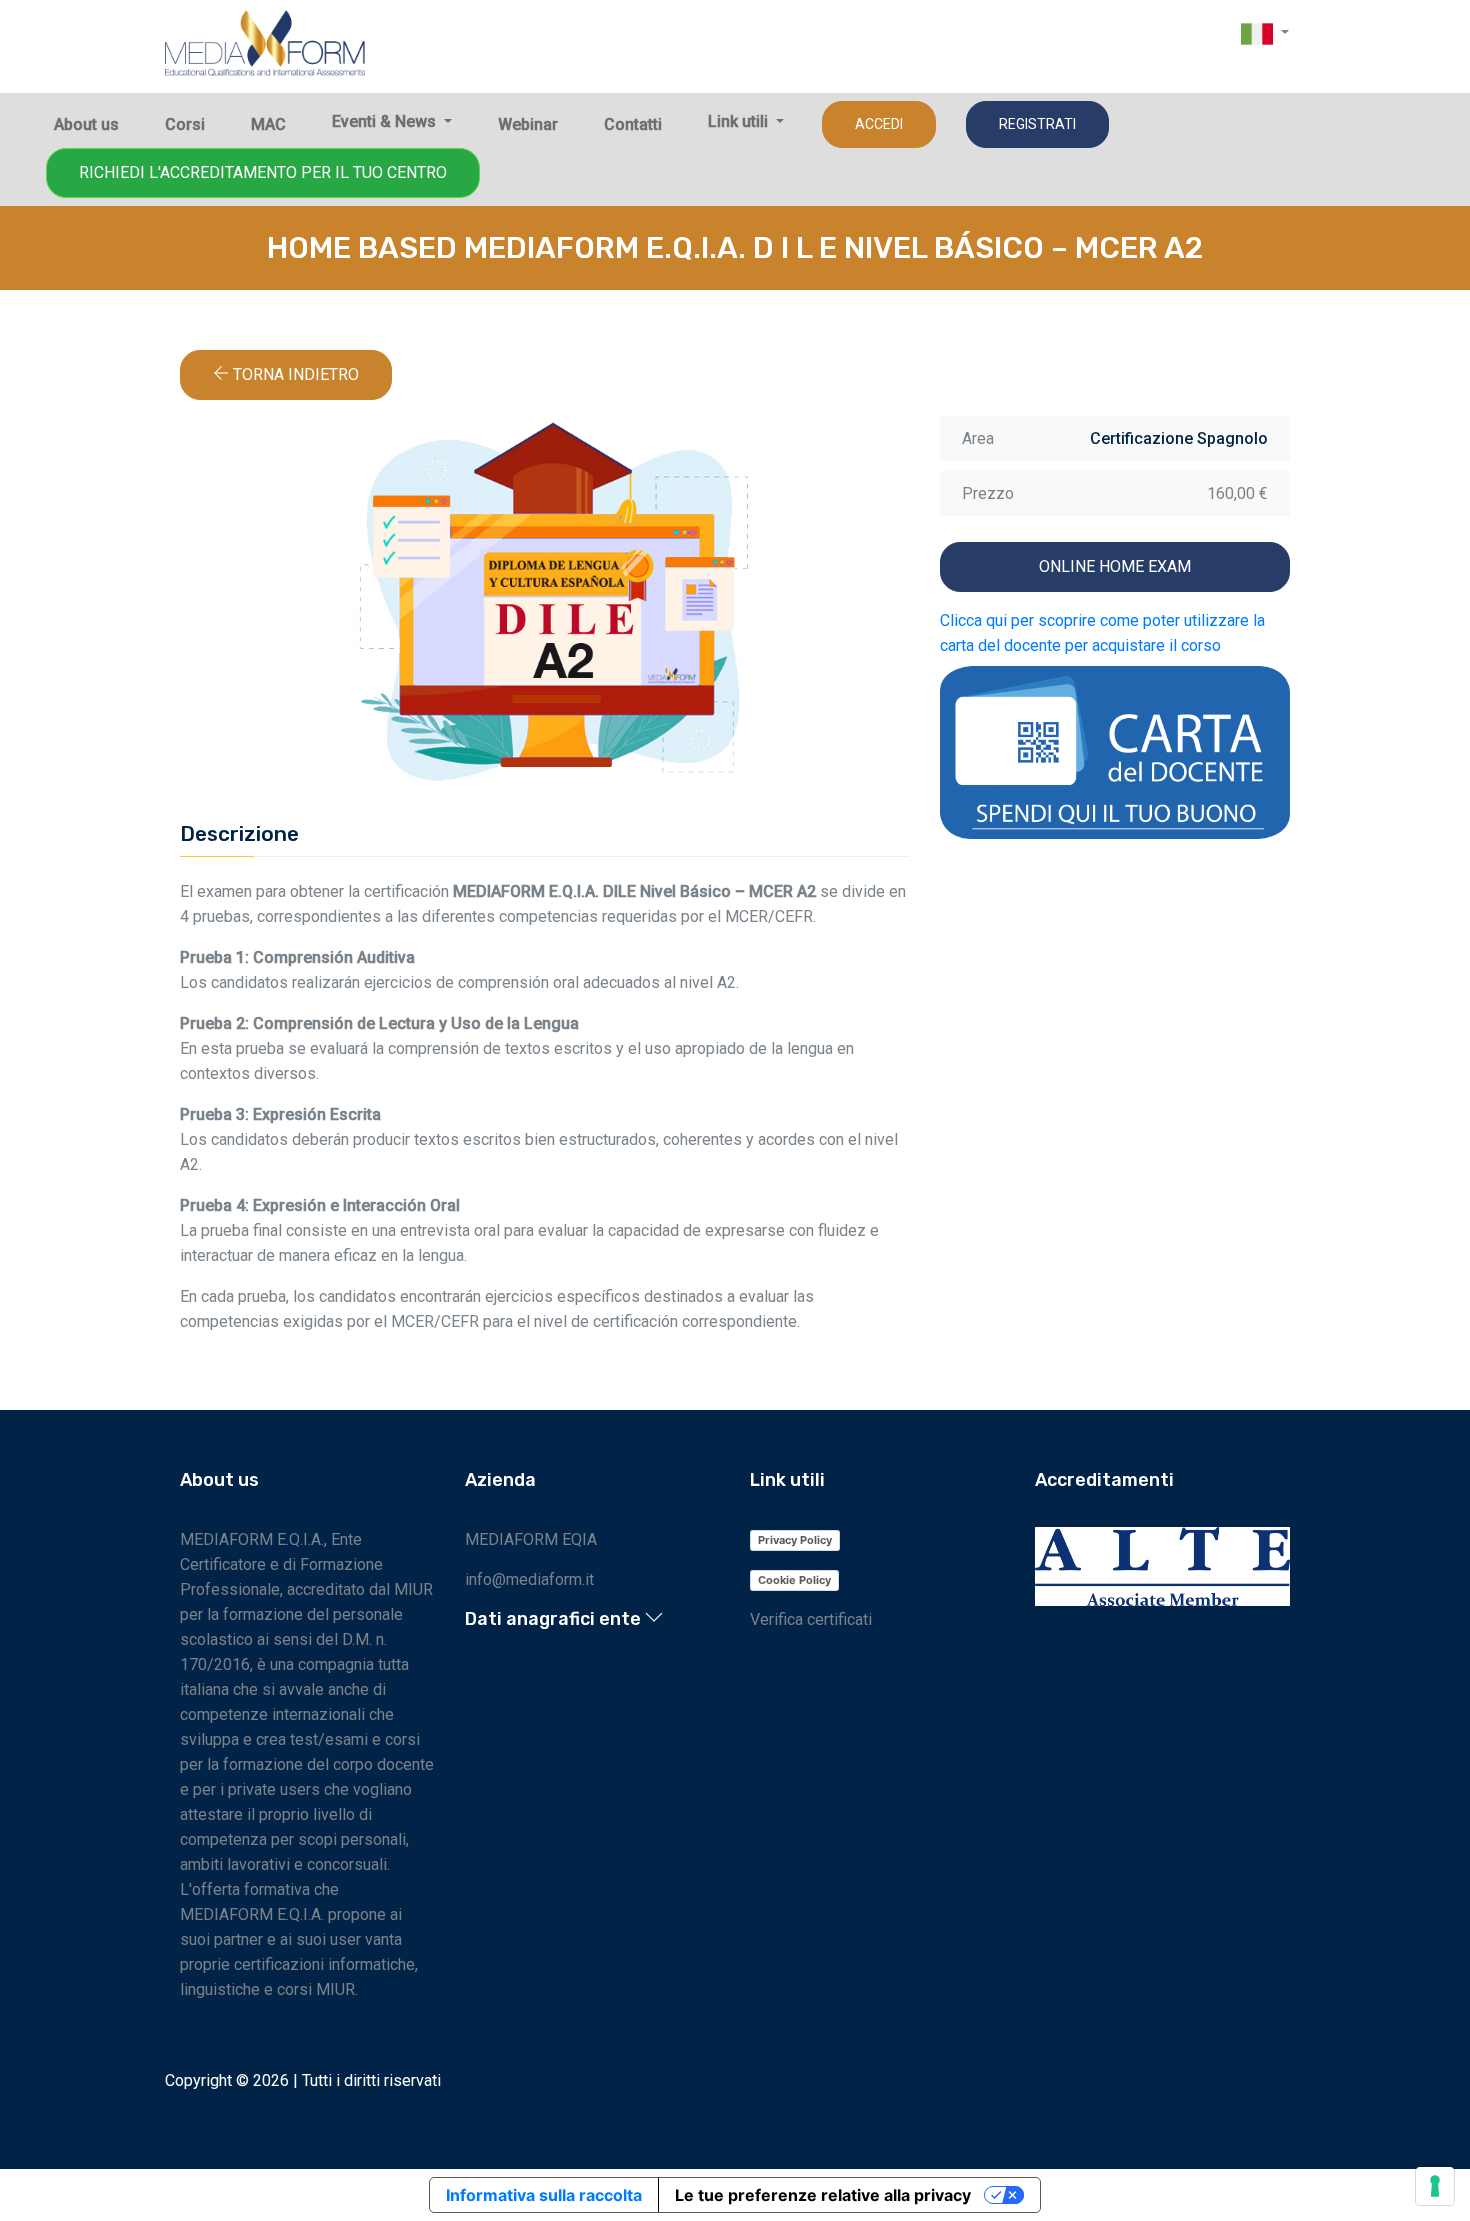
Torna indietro (294, 374)
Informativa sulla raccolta (544, 2195)
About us (86, 124)
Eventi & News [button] (386, 121)
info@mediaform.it (529, 1579)
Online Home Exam (1115, 566)
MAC (268, 124)
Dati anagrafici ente (555, 1619)
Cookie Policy (794, 1580)
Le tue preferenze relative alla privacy (823, 2195)
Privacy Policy (795, 1540)
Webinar (528, 124)
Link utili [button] (740, 121)
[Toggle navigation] (1292, 76)
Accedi (879, 124)
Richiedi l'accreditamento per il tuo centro (263, 172)
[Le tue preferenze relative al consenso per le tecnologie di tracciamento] (1435, 2186)
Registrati (1037, 124)
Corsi (185, 124)
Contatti (633, 124)
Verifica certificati (811, 1619)
